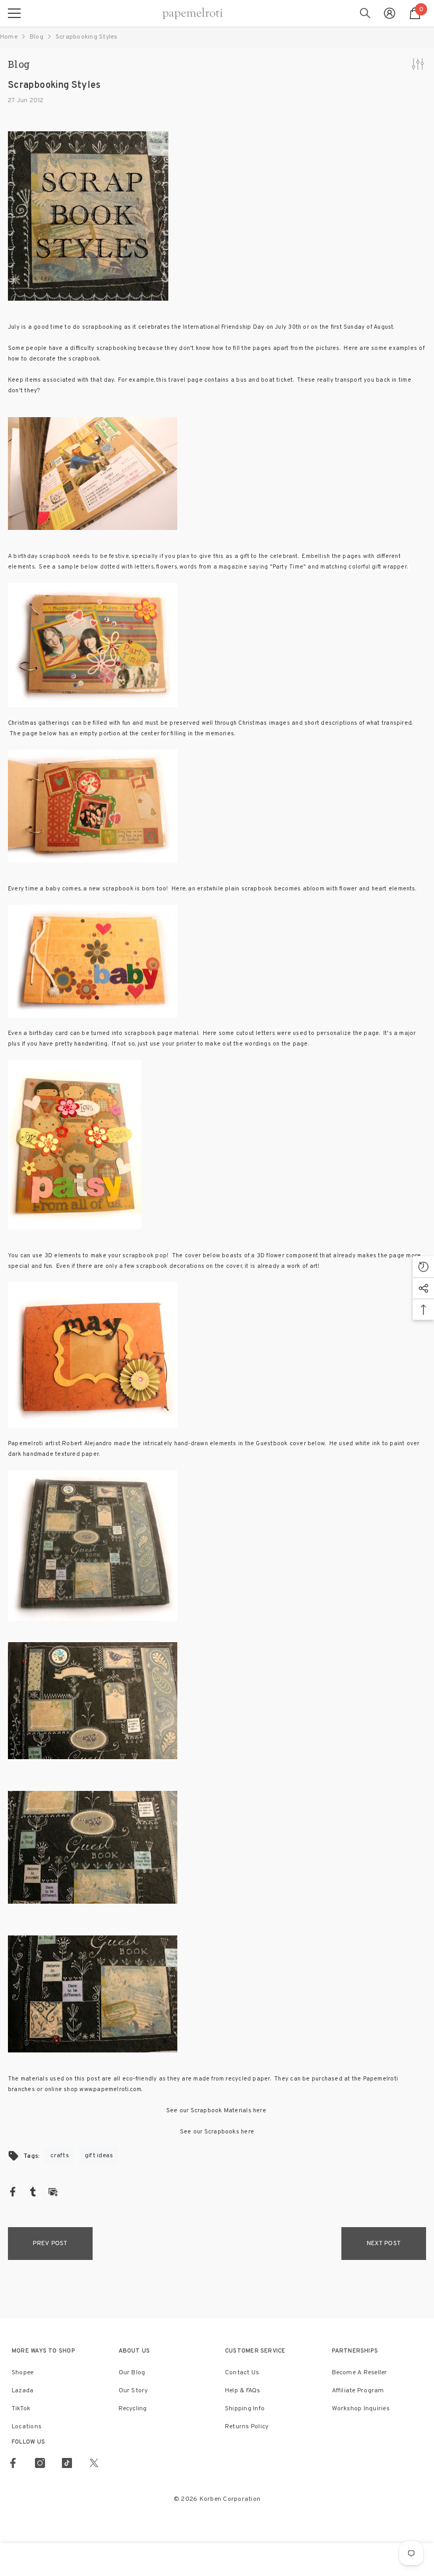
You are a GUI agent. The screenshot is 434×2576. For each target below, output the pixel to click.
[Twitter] (94, 2463)
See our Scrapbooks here (217, 2132)
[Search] (365, 13)
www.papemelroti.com (110, 2089)
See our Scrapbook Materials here (217, 2111)
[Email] (53, 2192)
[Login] (390, 13)
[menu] (14, 13)
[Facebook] (13, 2192)
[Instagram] (40, 2463)
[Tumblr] (33, 2192)
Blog (37, 37)
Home (9, 37)
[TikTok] (67, 2463)
